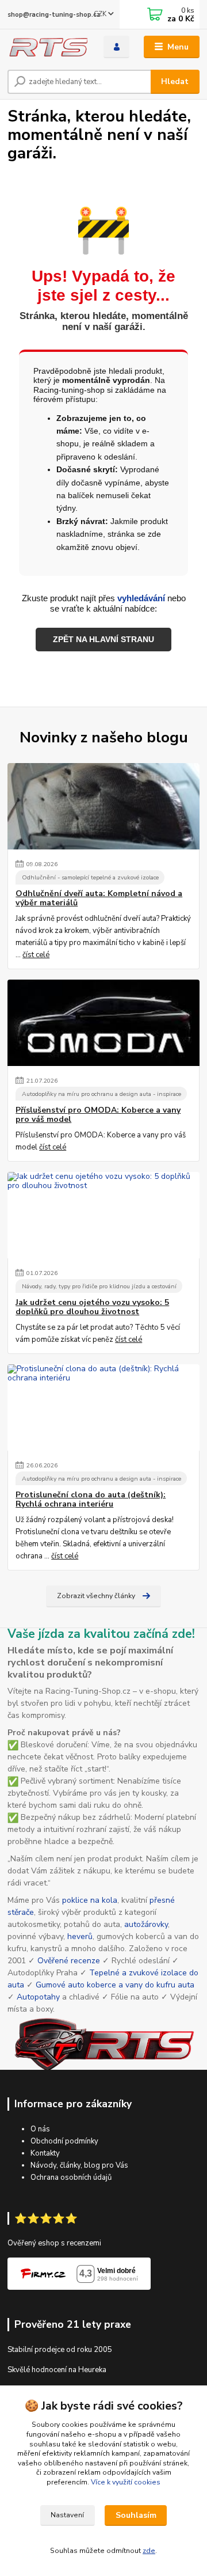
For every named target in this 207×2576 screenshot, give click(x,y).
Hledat (175, 81)
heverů (80, 1936)
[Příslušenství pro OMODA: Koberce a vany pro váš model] (103, 1023)
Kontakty (45, 2153)
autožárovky (146, 1924)
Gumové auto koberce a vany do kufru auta (115, 1985)
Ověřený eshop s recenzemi (54, 2243)
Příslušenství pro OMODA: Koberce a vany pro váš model (98, 1115)
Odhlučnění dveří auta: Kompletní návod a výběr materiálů (99, 898)
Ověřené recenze (69, 1961)
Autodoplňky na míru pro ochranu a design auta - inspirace (101, 1094)
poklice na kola (90, 1900)
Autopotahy (38, 1997)
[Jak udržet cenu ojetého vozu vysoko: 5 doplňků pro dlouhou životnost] (103, 1215)
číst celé (36, 955)
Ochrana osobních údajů (71, 2177)
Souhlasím (136, 2515)
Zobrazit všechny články (96, 1596)
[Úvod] (47, 47)
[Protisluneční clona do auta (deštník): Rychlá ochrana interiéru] (103, 1407)
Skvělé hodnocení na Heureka (57, 2370)
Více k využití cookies (126, 2482)
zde (149, 2551)
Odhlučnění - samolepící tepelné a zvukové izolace (90, 877)
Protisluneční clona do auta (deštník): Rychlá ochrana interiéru (91, 1500)
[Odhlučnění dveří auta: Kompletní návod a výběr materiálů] (103, 806)
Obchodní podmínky (64, 2141)
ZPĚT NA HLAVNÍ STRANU (103, 639)
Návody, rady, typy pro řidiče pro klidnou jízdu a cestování (99, 1286)
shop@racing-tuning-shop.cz (54, 15)
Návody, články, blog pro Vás (79, 2165)
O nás (40, 2129)
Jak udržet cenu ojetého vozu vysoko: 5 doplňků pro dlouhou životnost (92, 1307)
